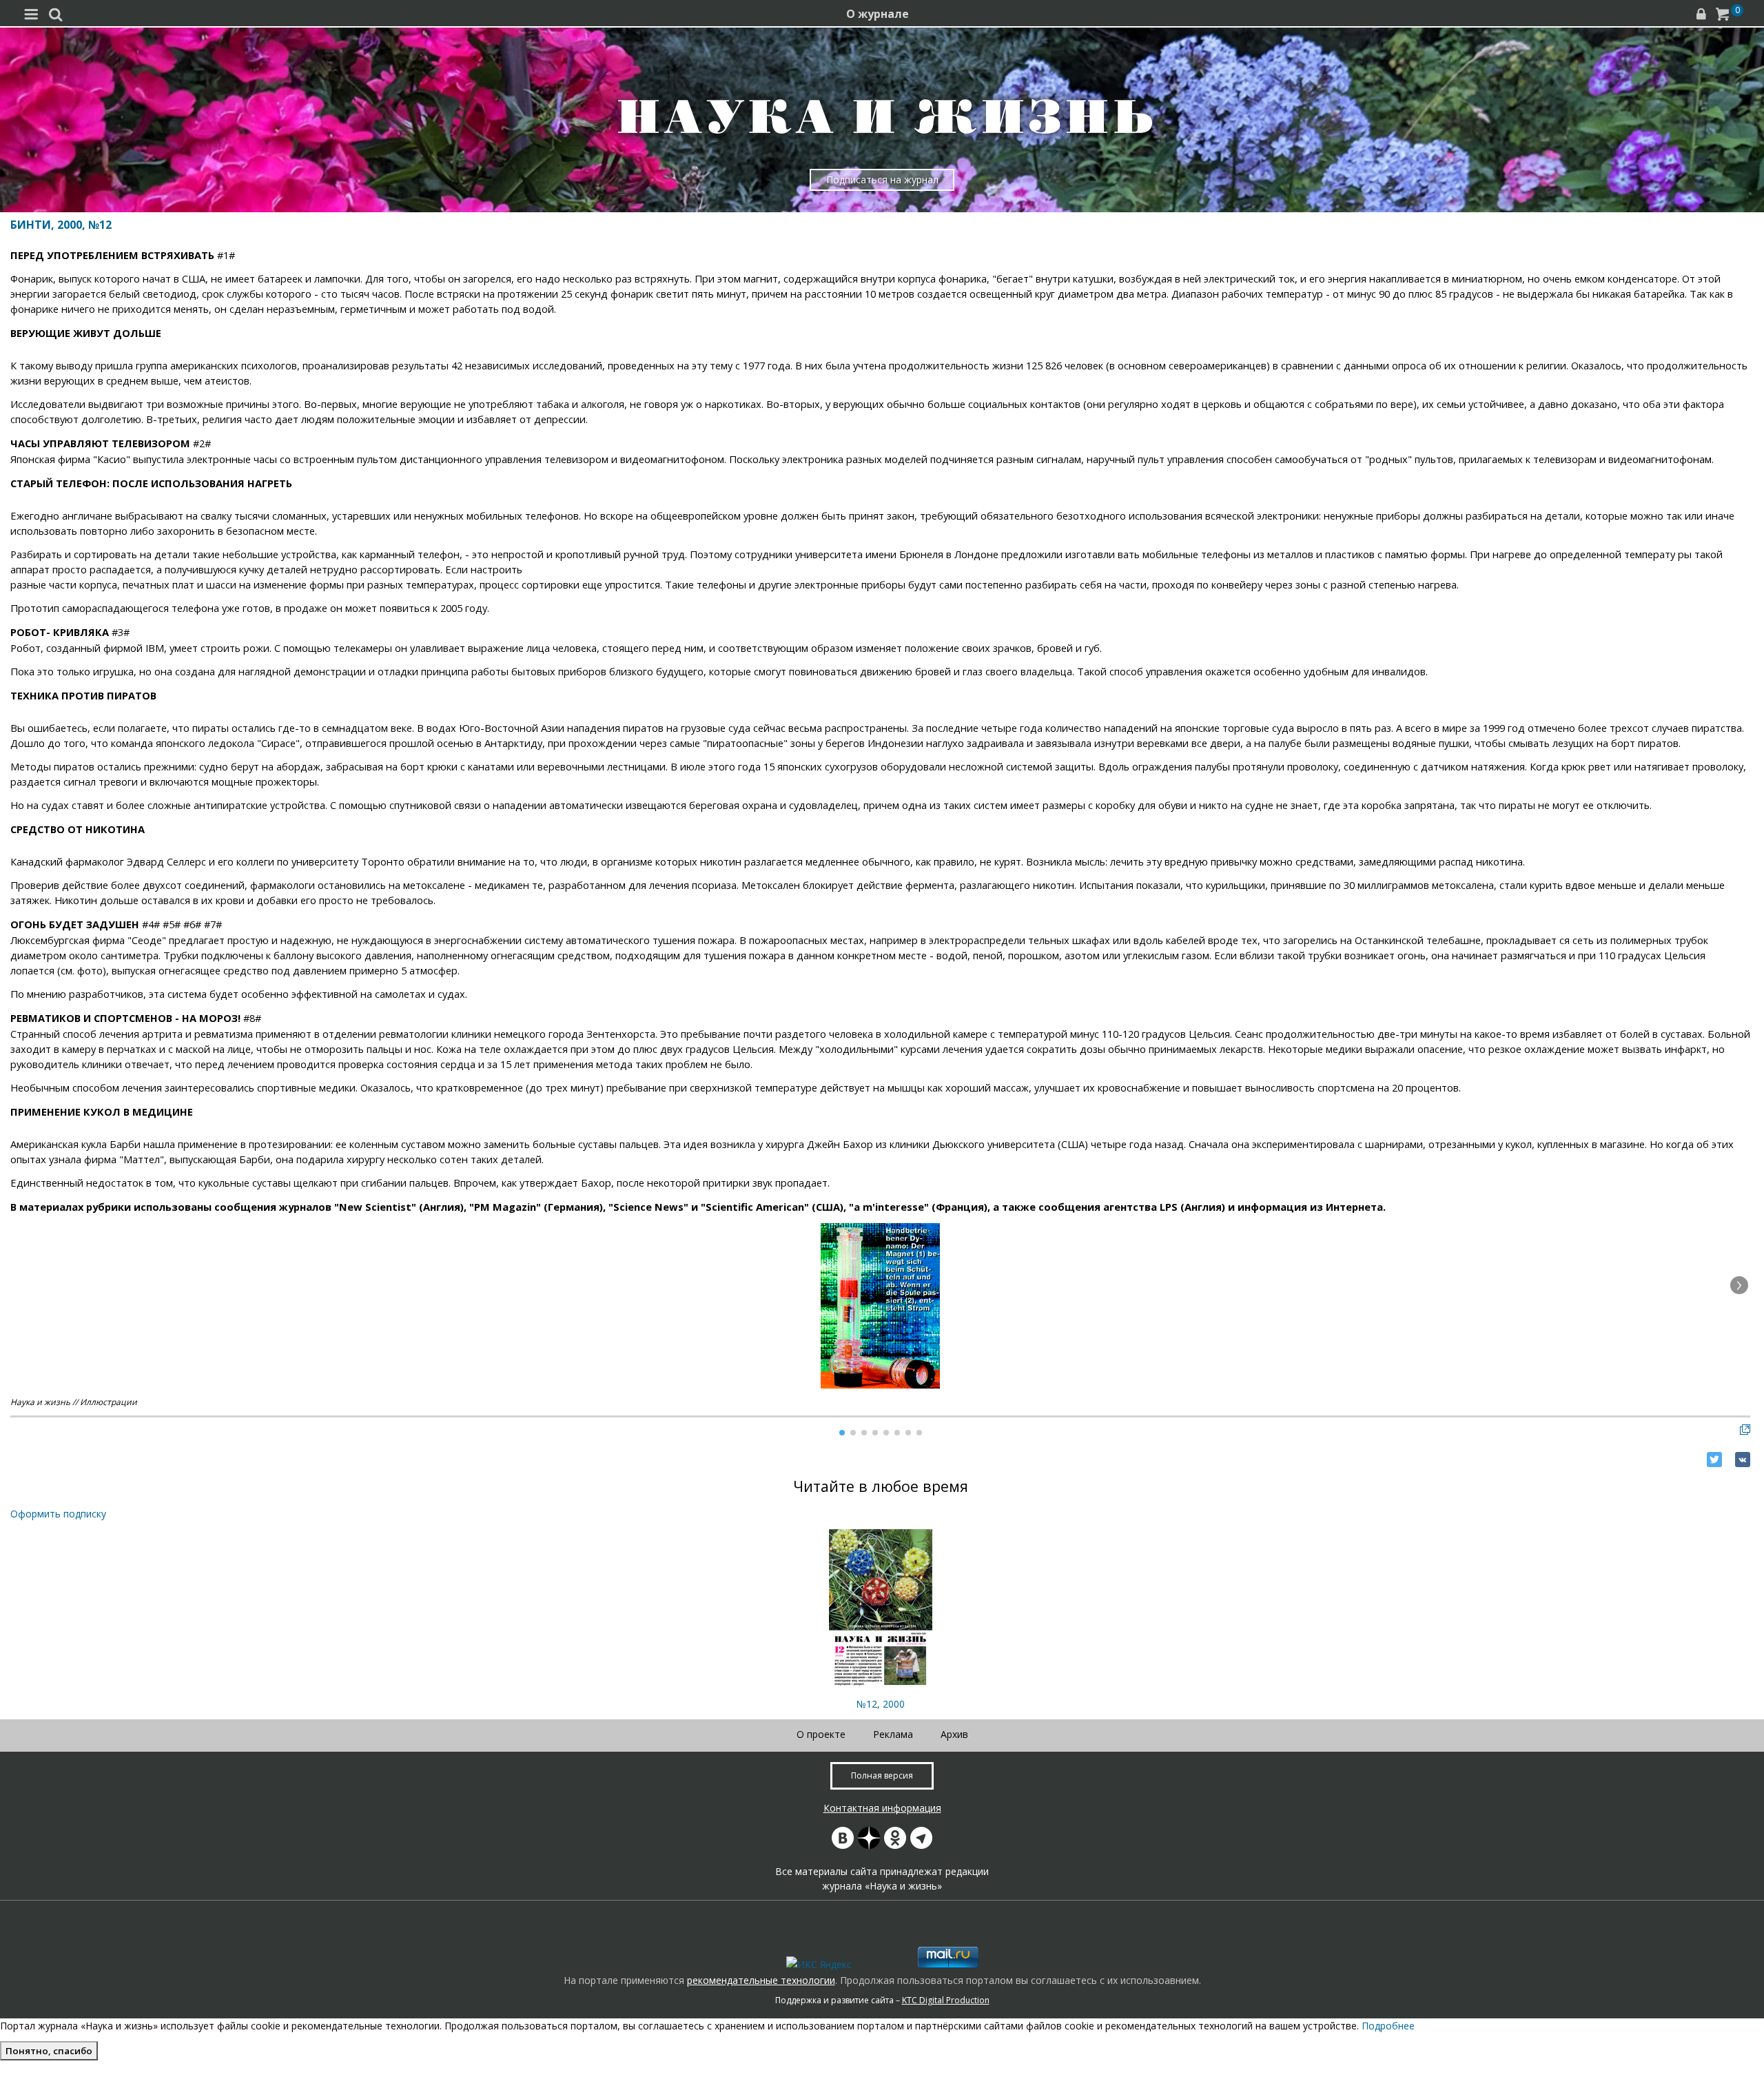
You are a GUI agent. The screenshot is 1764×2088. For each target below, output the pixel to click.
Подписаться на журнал (882, 180)
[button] (1739, 1285)
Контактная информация (882, 1808)
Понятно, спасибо (49, 2051)
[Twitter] (1714, 1460)
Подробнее (1388, 2026)
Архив (954, 1734)
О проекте (821, 1734)
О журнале (878, 14)
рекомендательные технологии (761, 1980)
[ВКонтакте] (1743, 1460)
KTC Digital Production (946, 2000)
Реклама (893, 1734)
